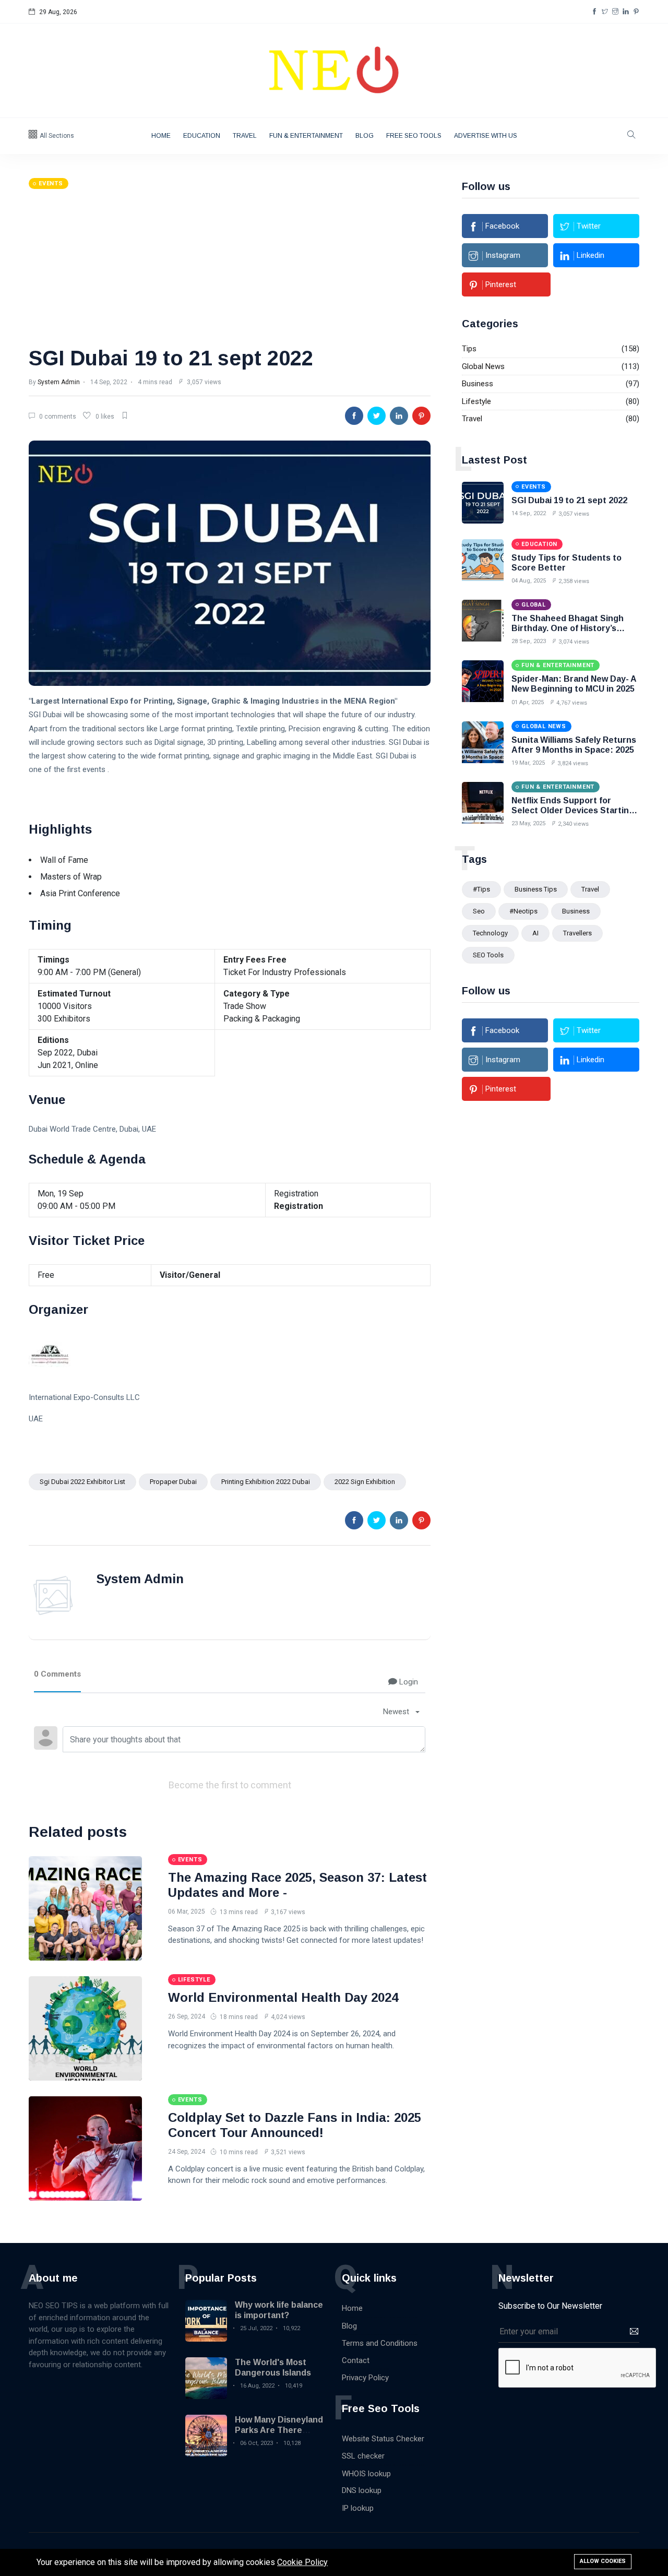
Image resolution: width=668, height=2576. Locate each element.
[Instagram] (615, 12)
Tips (469, 349)
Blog (365, 136)
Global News (483, 366)
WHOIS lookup (366, 2474)
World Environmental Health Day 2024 (283, 1997)
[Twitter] (605, 12)
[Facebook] (594, 12)
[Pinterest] (636, 12)
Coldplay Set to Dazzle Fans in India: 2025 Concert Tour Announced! (295, 2125)
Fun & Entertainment (306, 136)
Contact (356, 2360)
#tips (481, 889)
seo (479, 911)
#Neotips (523, 911)
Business (478, 384)
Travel (245, 136)
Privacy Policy (365, 2378)
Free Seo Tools (414, 136)
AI (535, 933)
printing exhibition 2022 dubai (266, 1482)
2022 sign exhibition (365, 1482)
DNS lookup (362, 2490)
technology (490, 933)
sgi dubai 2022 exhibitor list (82, 1482)
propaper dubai (173, 1482)
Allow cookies (603, 2561)
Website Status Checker (383, 2439)
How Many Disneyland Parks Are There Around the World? (279, 2430)
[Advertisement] (230, 267)
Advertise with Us (486, 136)
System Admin (59, 382)
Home (161, 136)
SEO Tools (488, 955)
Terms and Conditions (380, 2343)
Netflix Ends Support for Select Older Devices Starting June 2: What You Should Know (574, 810)
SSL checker (363, 2456)
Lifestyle (476, 401)
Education (202, 136)
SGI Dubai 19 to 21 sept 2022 (171, 358)
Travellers (577, 933)
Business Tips (536, 889)
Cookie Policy (302, 2562)
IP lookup (358, 2508)
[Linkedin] (626, 12)
